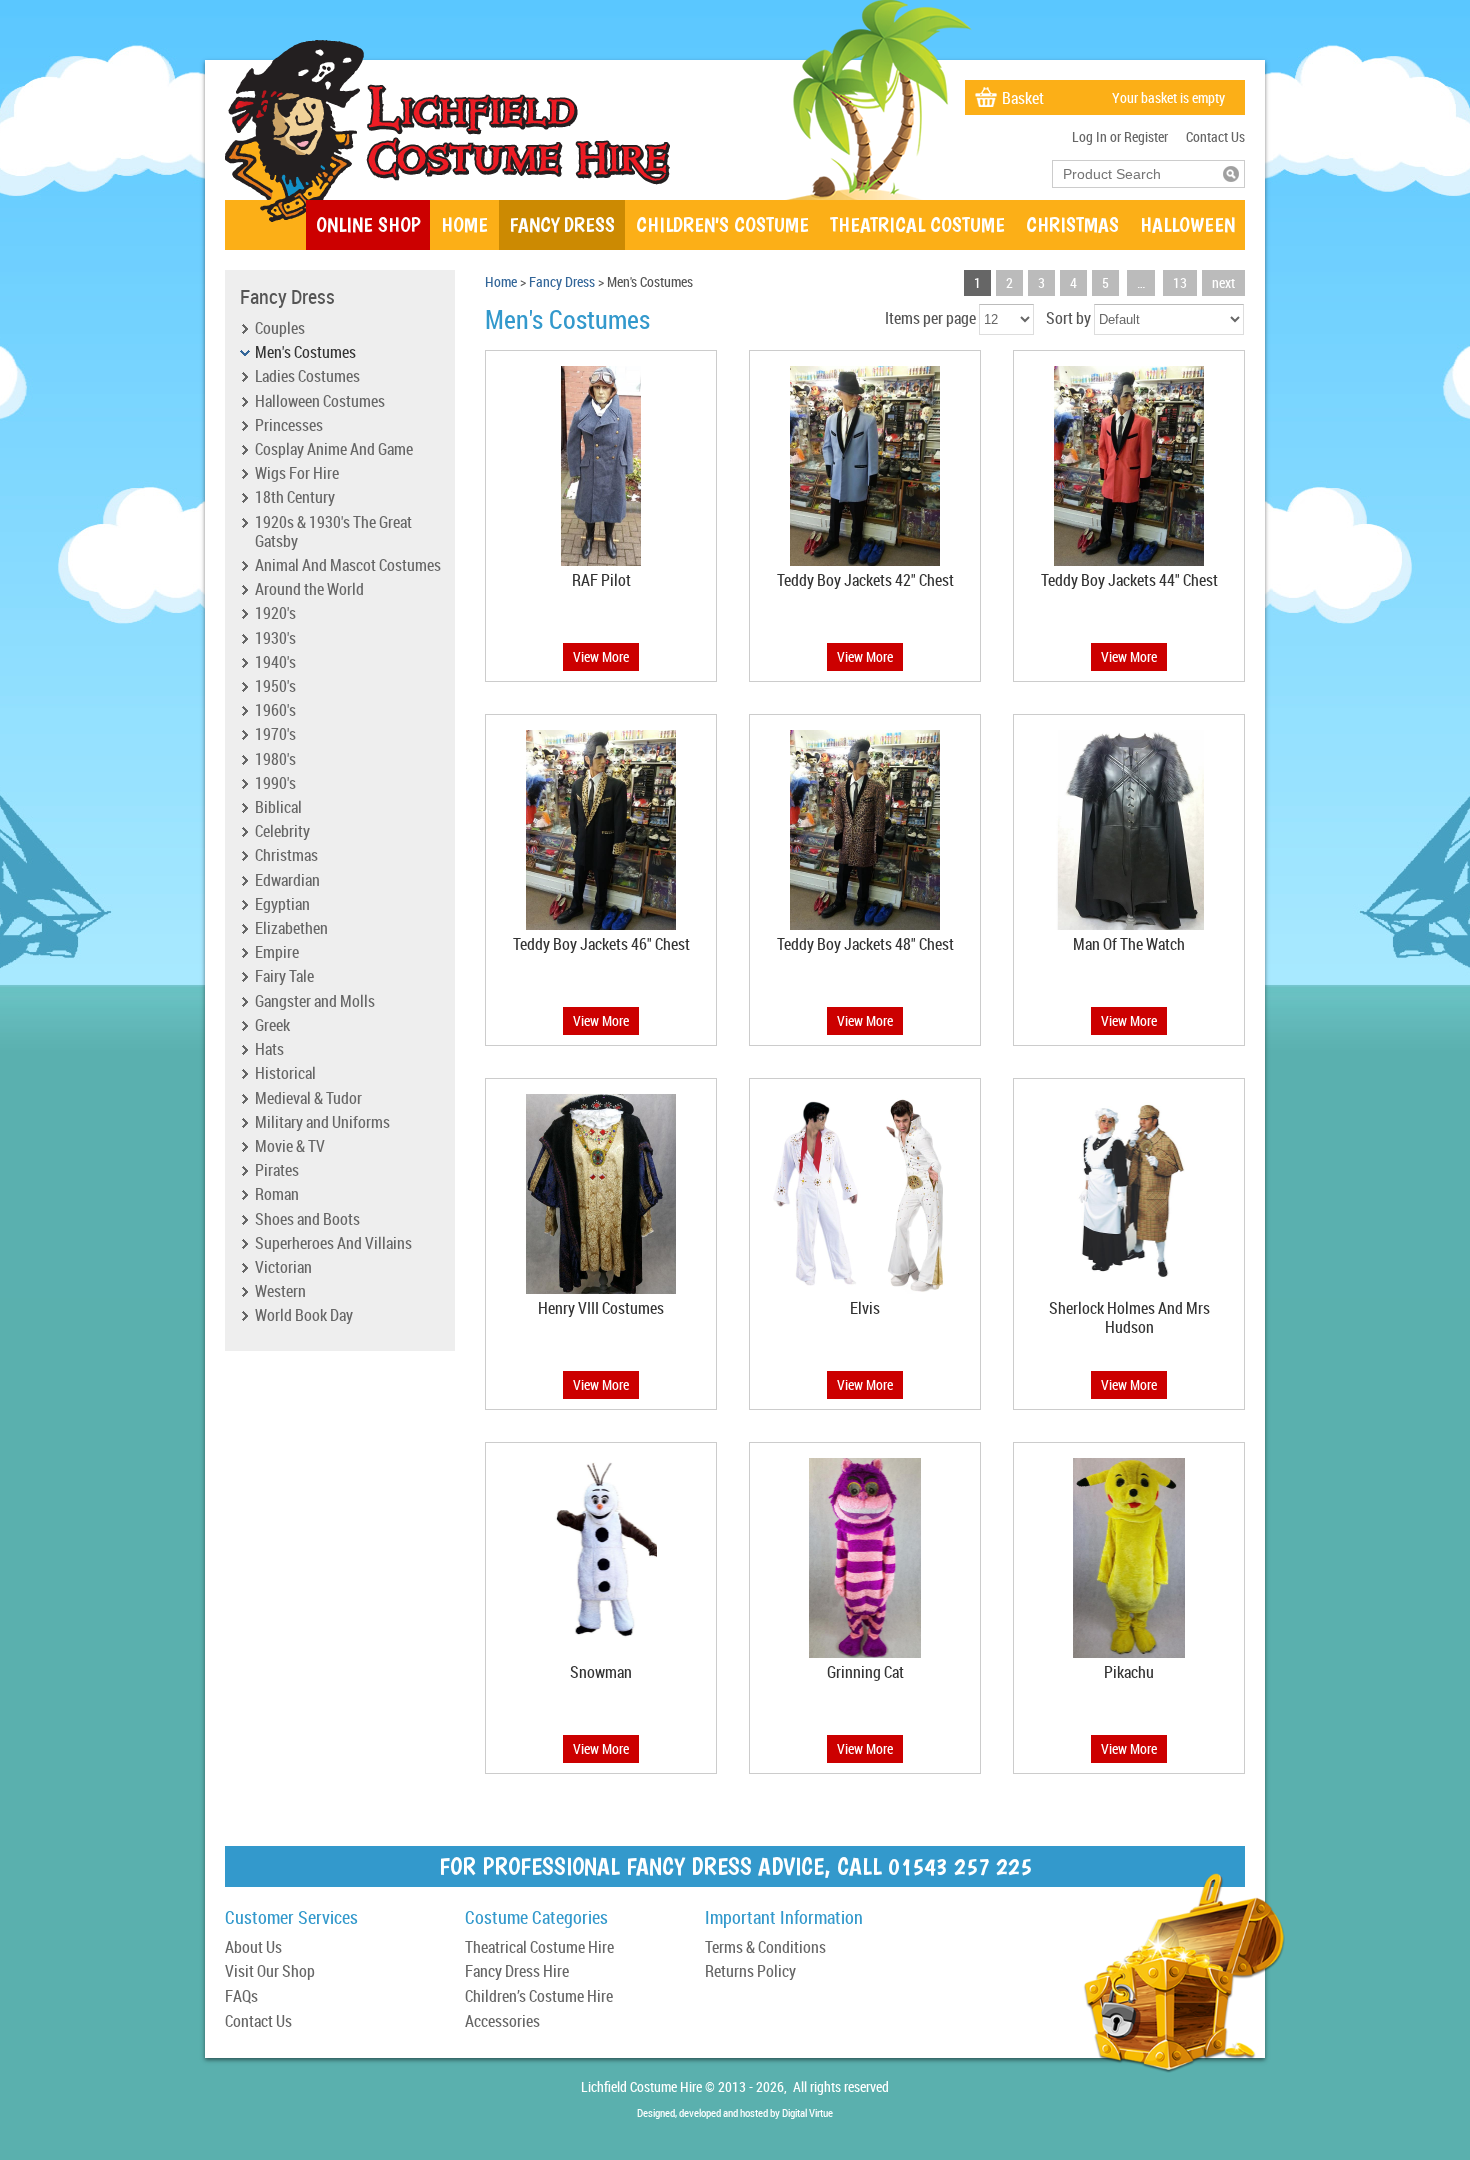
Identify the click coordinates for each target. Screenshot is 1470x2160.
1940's (275, 663)
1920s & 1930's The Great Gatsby (333, 532)
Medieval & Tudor (308, 1099)
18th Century (295, 498)
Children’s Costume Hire (539, 1997)
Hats (269, 1050)
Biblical (278, 808)
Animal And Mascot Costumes (348, 566)
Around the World (309, 590)
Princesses (289, 426)
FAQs (241, 1997)
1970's (275, 735)
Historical (285, 1074)
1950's (275, 687)
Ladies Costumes (307, 377)
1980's (275, 760)
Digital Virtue (807, 2112)
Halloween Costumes (320, 402)
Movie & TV (290, 1147)
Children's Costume (722, 224)
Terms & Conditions (765, 1948)
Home (464, 224)
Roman (277, 1195)
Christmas (1072, 224)
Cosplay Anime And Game (334, 450)
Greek (272, 1026)
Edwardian (287, 881)
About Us (253, 1948)
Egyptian (282, 905)
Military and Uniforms (322, 1123)
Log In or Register (1120, 136)
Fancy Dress (562, 224)
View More (601, 656)
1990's (275, 784)
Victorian (283, 1268)
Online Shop (368, 224)
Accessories (502, 2022)
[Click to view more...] (601, 565)
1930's (275, 639)
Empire (277, 953)
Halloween (1187, 224)
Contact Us (1215, 136)
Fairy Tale (284, 977)
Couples (280, 329)
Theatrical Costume (917, 224)
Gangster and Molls (315, 1002)
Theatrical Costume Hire (539, 1948)
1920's (275, 614)
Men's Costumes (305, 353)
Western (280, 1292)
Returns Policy (750, 1972)
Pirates (277, 1171)
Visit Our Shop (270, 1972)
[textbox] (1138, 174)
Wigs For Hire (297, 474)
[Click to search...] (1231, 174)
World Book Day (304, 1316)
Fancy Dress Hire (517, 1972)
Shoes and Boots (307, 1220)
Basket (1023, 98)
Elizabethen (291, 929)
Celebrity (282, 832)
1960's (275, 711)
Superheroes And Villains (333, 1244)
